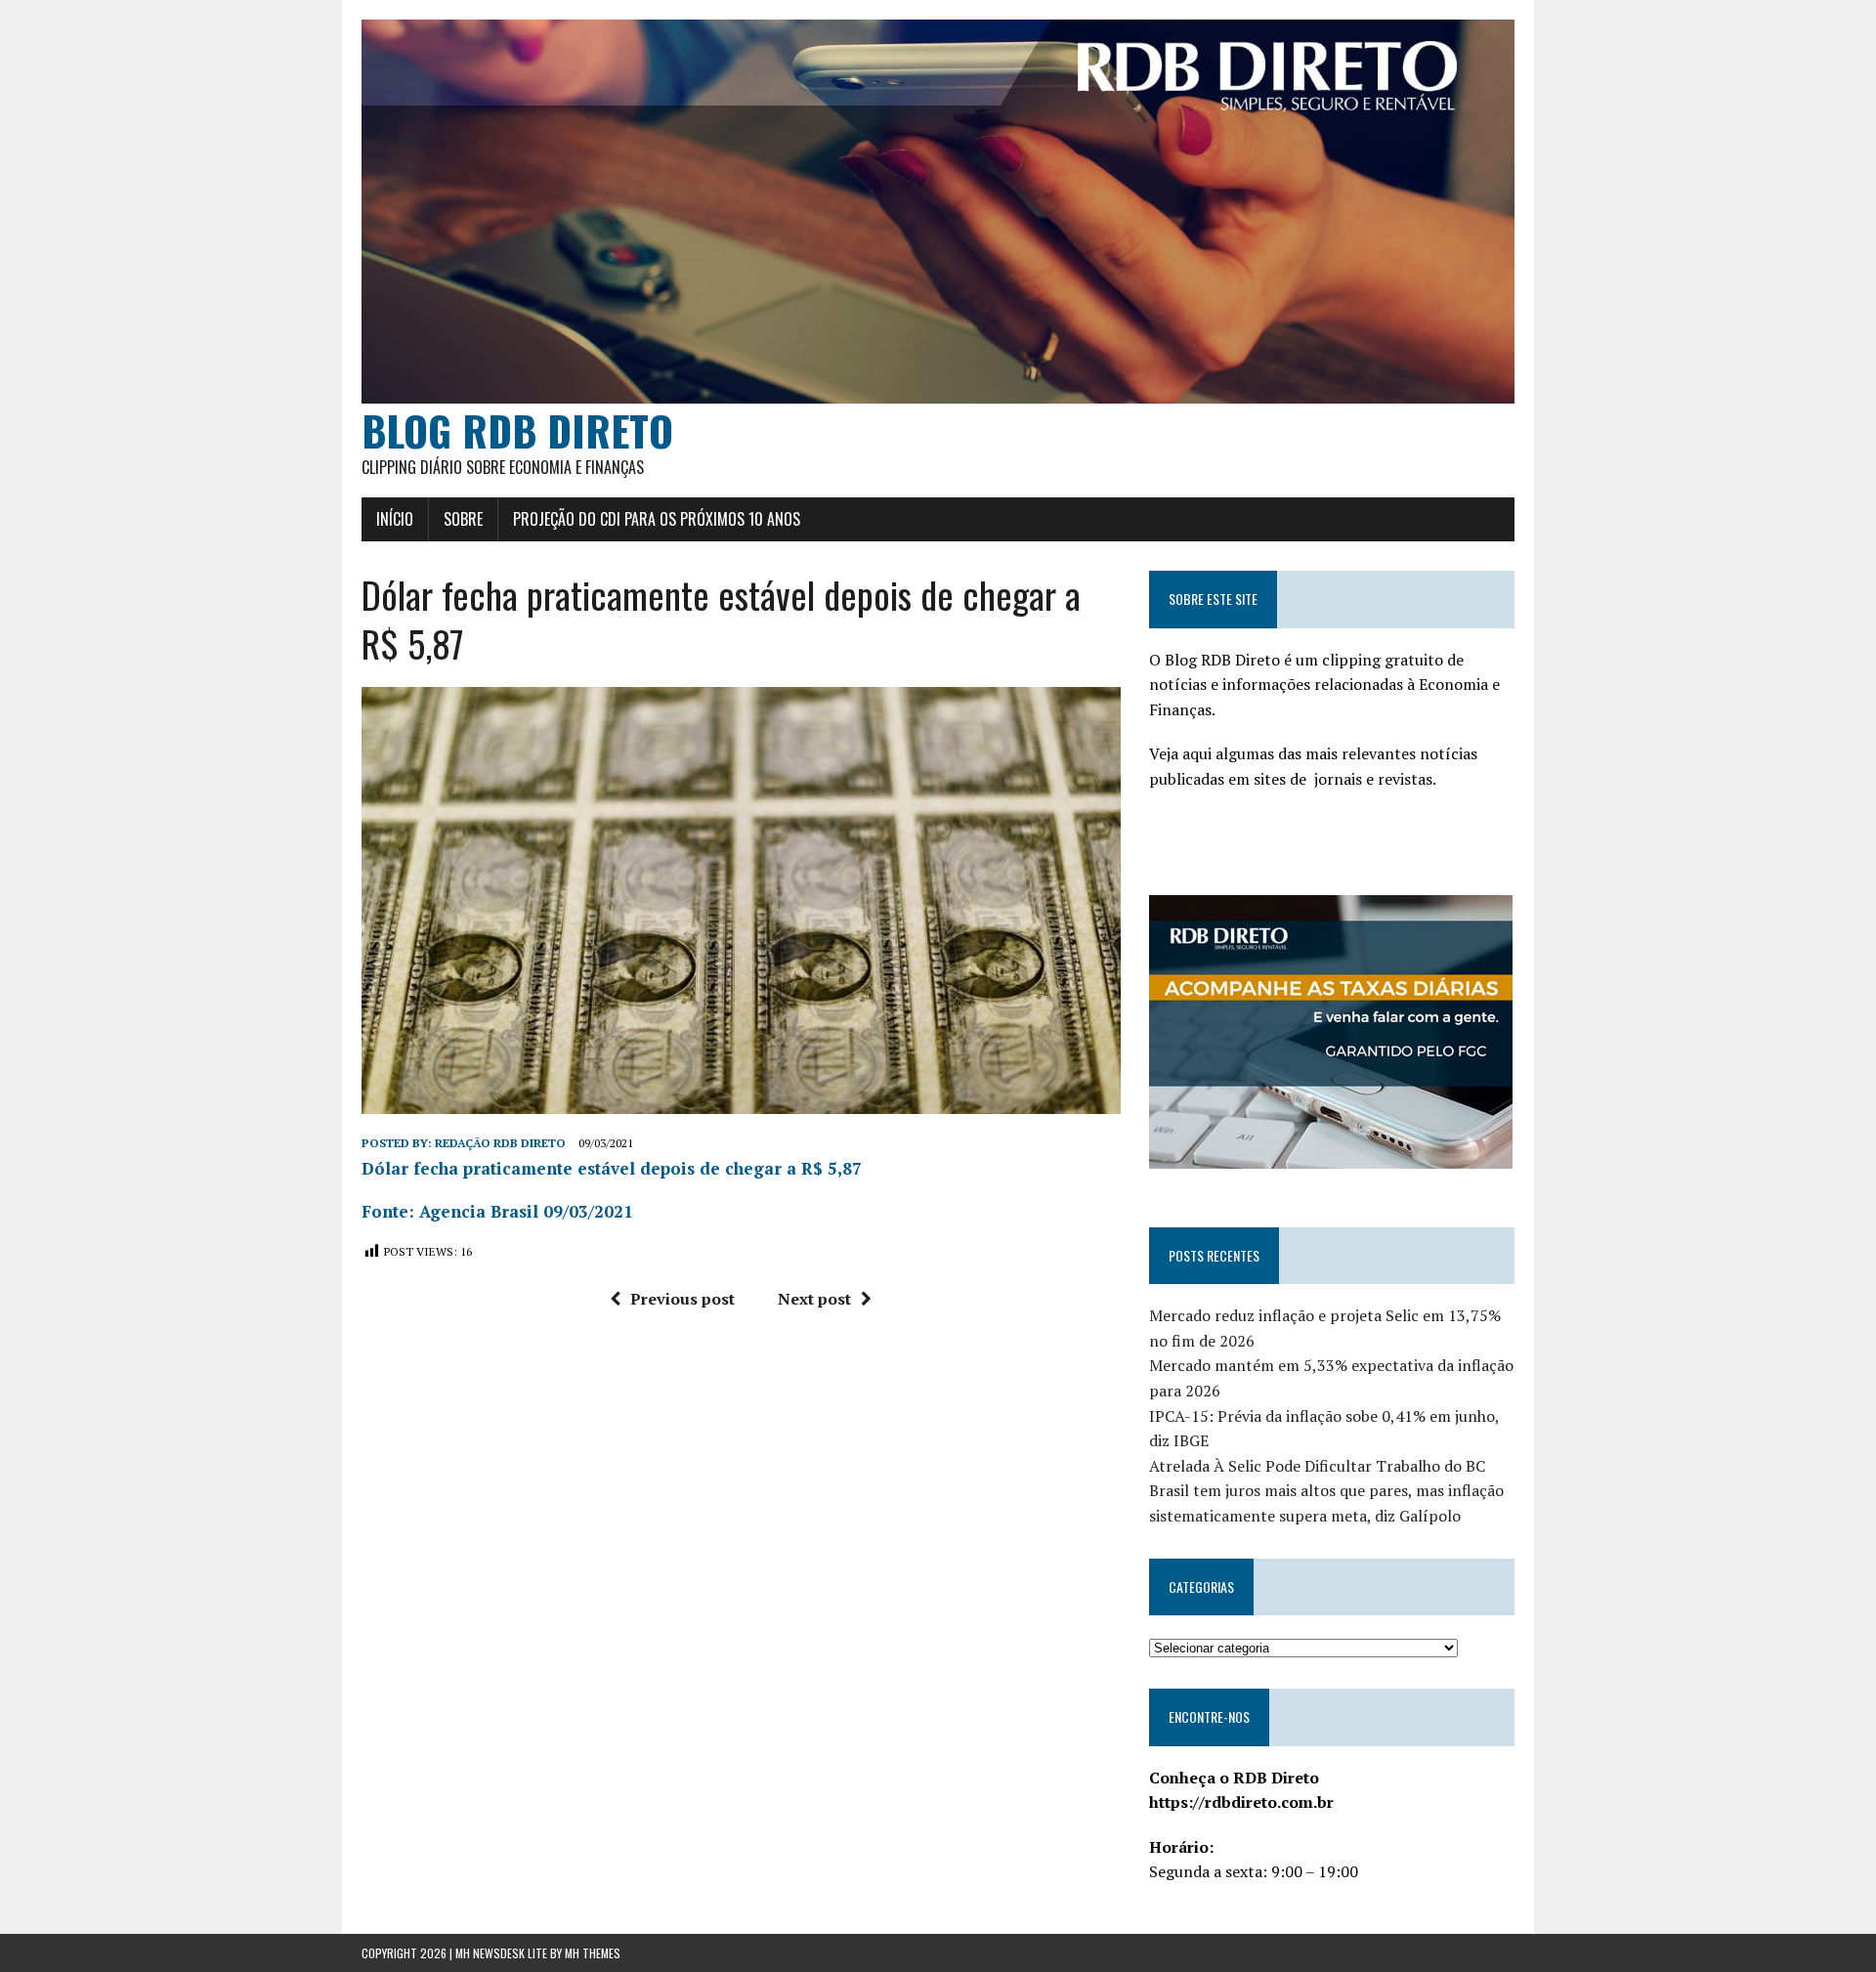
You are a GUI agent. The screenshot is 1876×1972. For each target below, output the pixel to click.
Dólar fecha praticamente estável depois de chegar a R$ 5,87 (612, 1168)
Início (395, 519)
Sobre (463, 519)
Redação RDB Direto (500, 1143)
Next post (814, 1299)
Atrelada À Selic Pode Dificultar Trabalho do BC (1317, 1466)
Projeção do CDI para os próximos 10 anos (657, 519)
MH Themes (593, 1953)
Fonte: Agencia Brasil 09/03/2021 (497, 1211)
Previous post (682, 1299)
